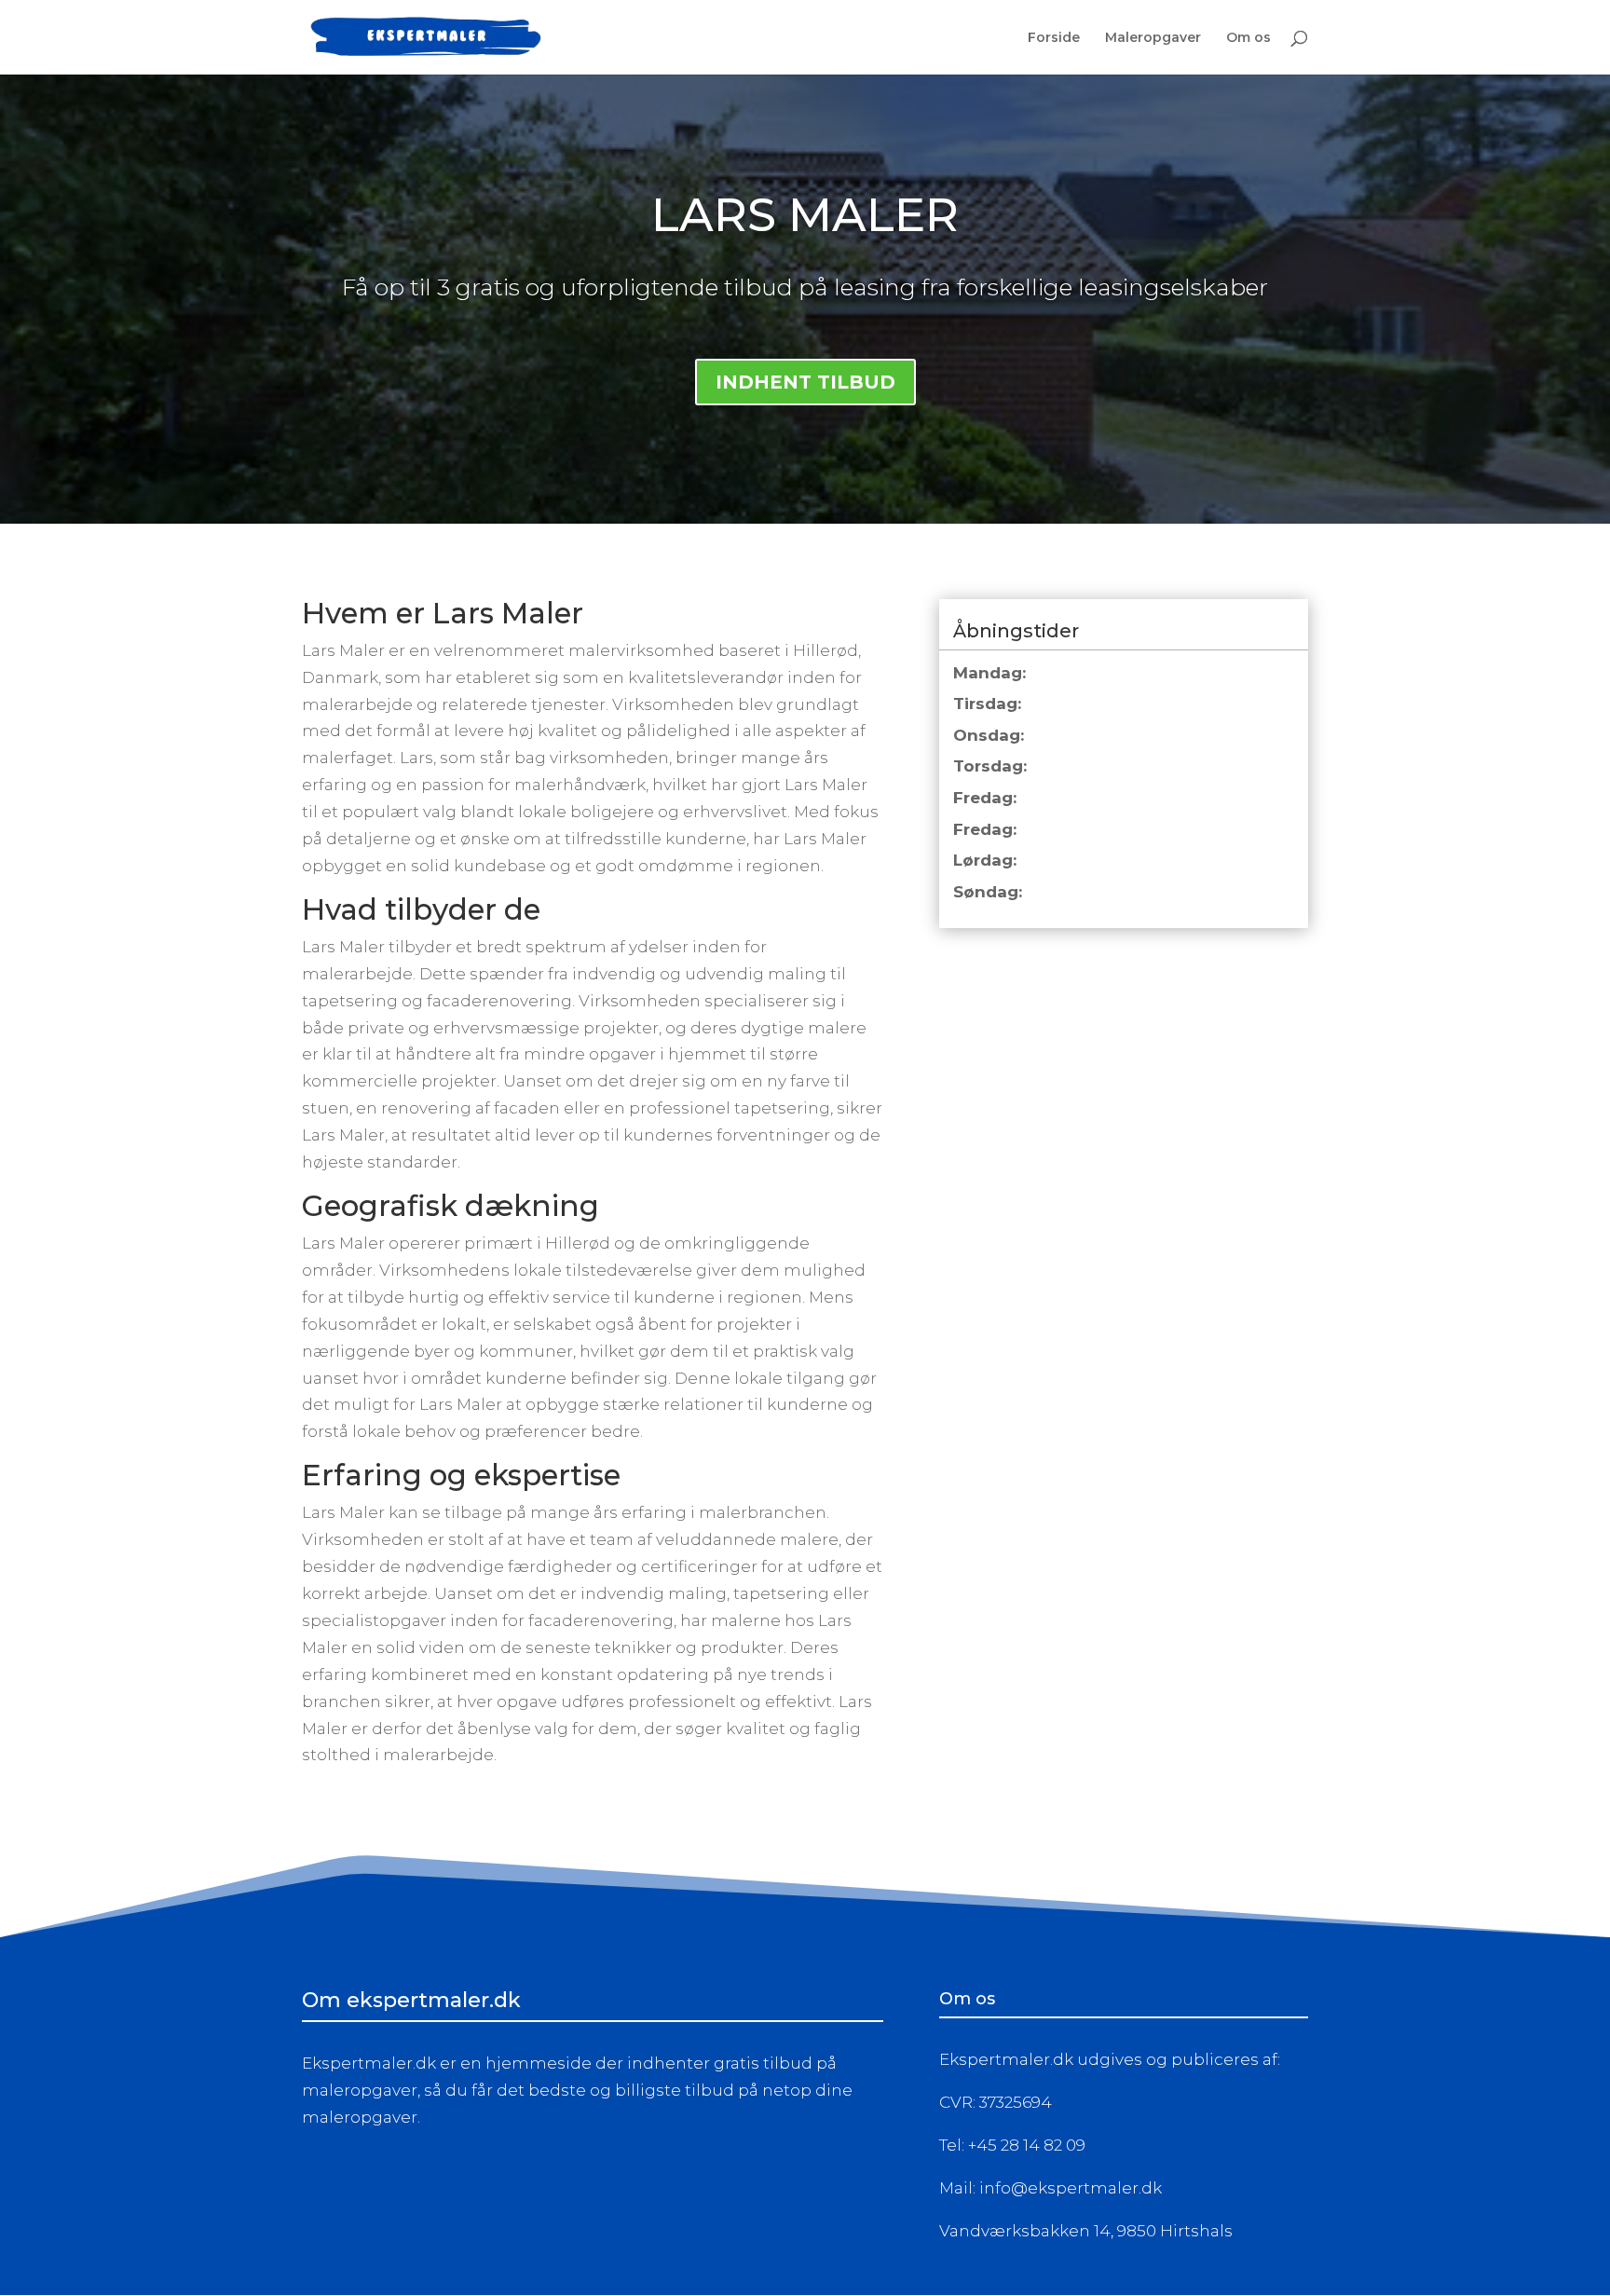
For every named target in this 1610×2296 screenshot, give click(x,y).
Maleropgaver (1153, 38)
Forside (1054, 38)
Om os (1248, 38)
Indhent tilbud (805, 382)
